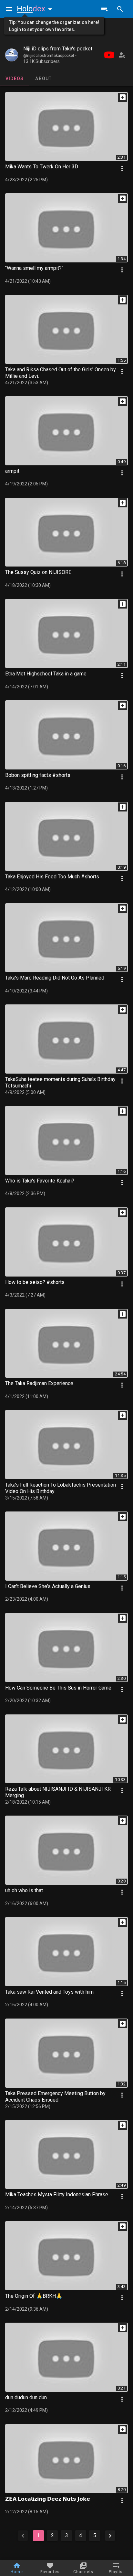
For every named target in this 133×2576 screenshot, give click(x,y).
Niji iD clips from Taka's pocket (58, 49)
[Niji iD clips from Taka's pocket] (12, 55)
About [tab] (43, 79)
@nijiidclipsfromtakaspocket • (50, 56)
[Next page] (110, 2536)
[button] (36, 9)
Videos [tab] (15, 79)
